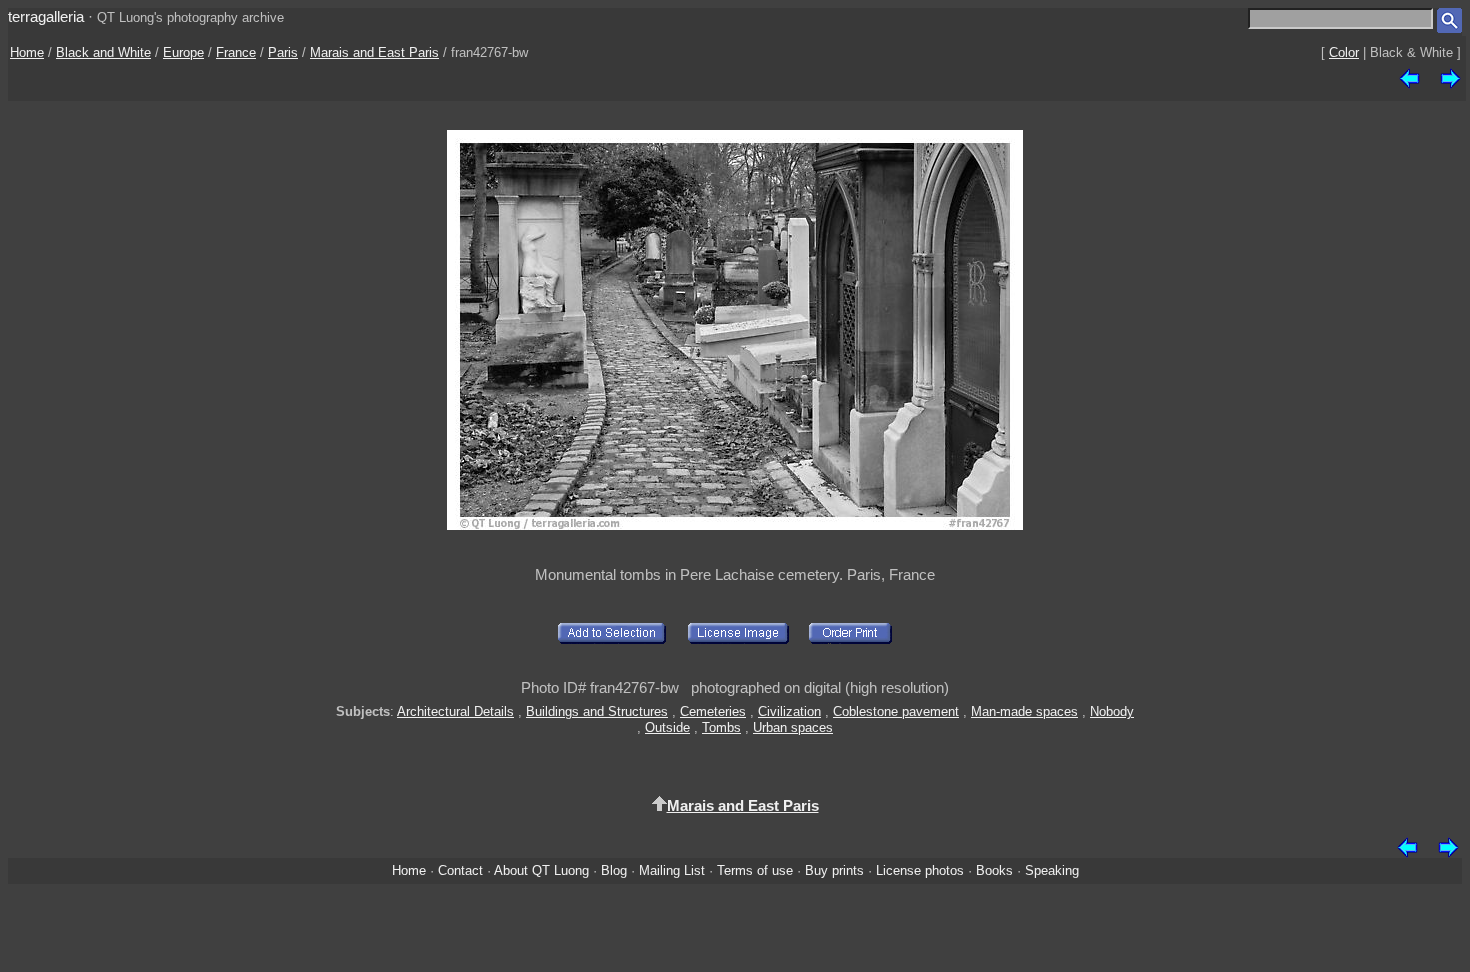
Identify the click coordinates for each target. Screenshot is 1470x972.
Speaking (1052, 870)
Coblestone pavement (896, 711)
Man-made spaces (1024, 711)
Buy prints (834, 870)
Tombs (721, 727)
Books (994, 870)
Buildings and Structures (597, 711)
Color (1344, 52)
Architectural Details (455, 711)
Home (27, 52)
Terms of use (755, 870)
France (236, 52)
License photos (920, 870)
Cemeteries (713, 711)
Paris (283, 52)
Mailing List (672, 870)
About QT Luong (541, 870)
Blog (614, 870)
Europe (183, 52)
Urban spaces (793, 727)
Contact (460, 870)
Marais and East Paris (374, 52)
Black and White (103, 52)
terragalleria (46, 16)
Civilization (789, 711)
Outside (667, 727)
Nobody (1112, 711)
